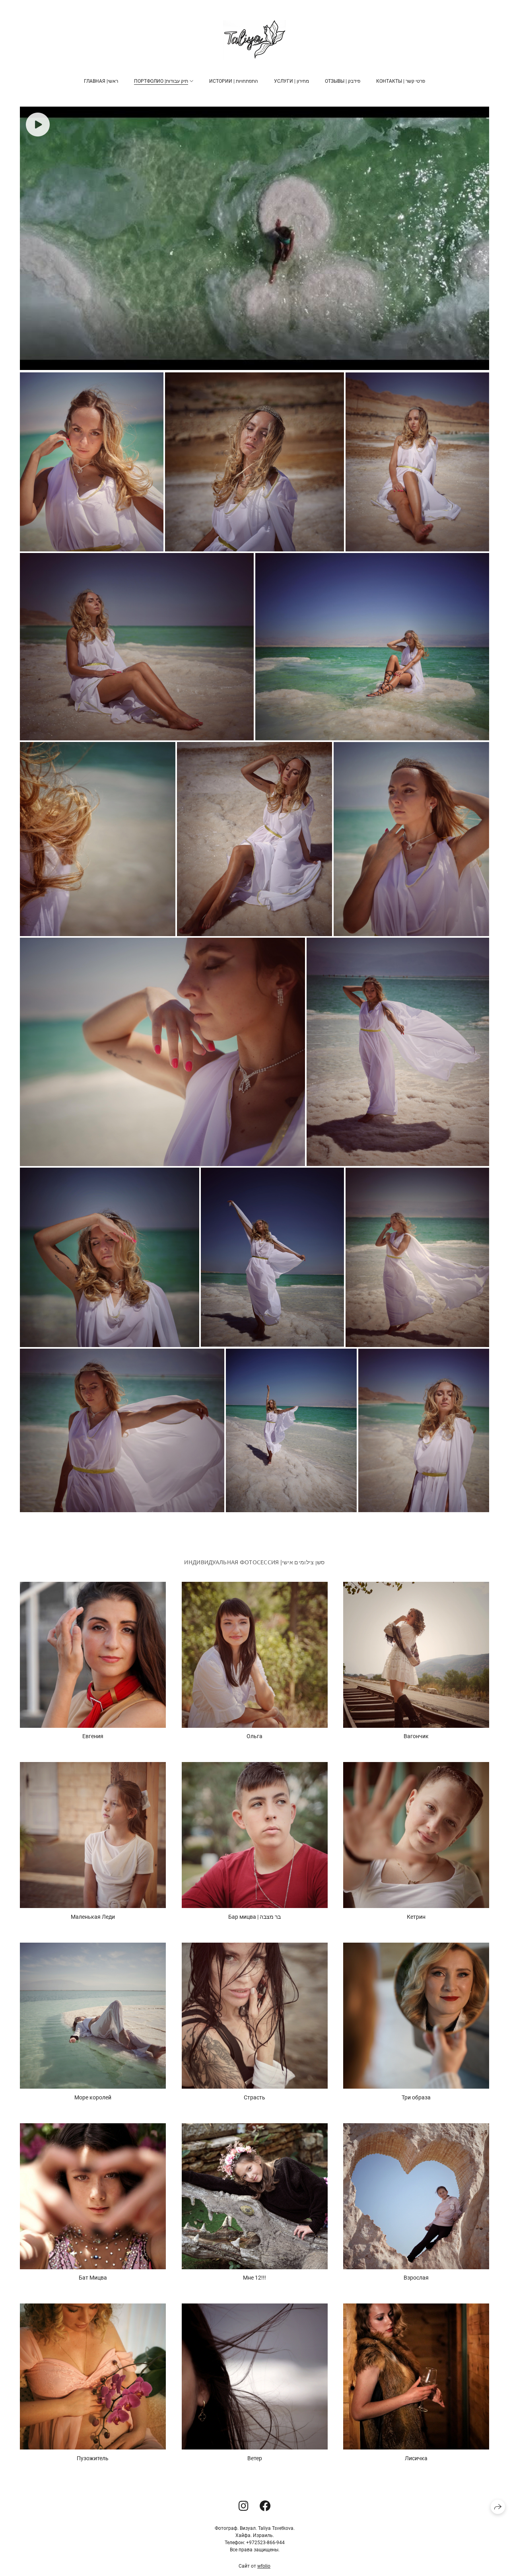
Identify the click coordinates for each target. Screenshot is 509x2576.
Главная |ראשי (101, 81)
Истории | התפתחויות (234, 81)
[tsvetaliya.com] (254, 40)
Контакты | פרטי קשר (401, 81)
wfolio (264, 2566)
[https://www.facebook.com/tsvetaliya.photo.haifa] (265, 2506)
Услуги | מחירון (291, 81)
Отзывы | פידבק (343, 81)
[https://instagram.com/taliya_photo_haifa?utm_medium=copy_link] (244, 2506)
